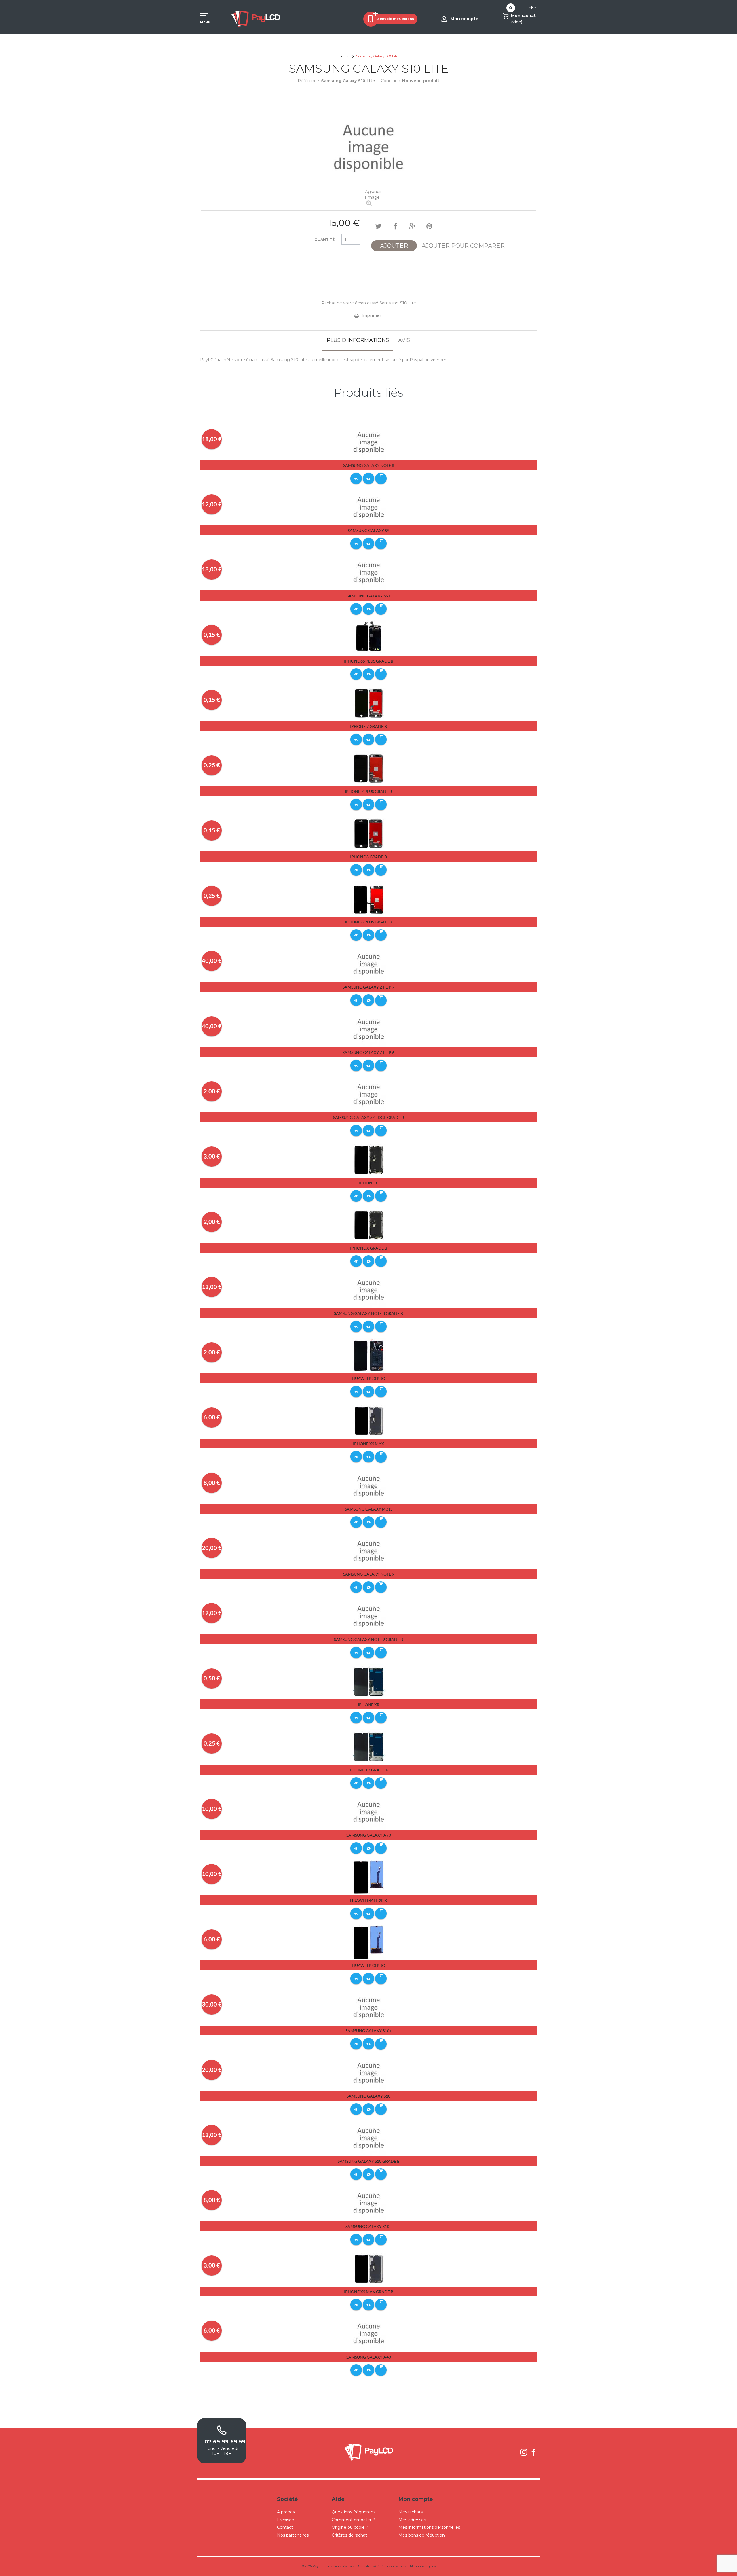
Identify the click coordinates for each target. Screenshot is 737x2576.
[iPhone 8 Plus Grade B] (369, 899)
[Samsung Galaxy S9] (369, 507)
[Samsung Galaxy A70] (369, 1812)
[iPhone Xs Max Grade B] (369, 2268)
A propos (286, 2512)
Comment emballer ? (353, 2520)
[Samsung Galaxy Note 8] (369, 442)
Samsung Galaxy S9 (368, 530)
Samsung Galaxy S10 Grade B (369, 2161)
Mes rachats (411, 2512)
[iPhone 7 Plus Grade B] (369, 768)
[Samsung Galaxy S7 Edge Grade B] (369, 1094)
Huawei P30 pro (368, 1965)
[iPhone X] (369, 1160)
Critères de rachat (349, 2535)
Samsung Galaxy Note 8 (369, 465)
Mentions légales (423, 2566)
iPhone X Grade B (369, 1248)
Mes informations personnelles (429, 2527)
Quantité (324, 240)
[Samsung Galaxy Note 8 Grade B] (369, 1290)
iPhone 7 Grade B (368, 726)
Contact (285, 2527)
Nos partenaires (293, 2535)
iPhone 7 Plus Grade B (368, 791)
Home (344, 56)
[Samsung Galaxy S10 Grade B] (369, 2138)
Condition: (391, 81)
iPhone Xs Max (368, 1444)
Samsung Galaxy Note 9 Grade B (368, 1639)
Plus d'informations (358, 340)
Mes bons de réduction (422, 2535)
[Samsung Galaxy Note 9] (369, 1551)
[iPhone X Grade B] (369, 1225)
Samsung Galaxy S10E (368, 2226)
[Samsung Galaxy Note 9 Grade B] (369, 1616)
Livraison (286, 2520)
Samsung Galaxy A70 (369, 1835)
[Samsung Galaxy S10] (369, 2073)
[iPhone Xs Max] (369, 1420)
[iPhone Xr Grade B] (369, 1746)
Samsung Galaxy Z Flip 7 (368, 987)
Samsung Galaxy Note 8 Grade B (368, 1313)
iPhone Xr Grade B (368, 1770)
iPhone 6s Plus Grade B (369, 661)
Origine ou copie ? (350, 2527)
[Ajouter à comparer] (368, 478)
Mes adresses (412, 2520)
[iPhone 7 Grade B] (369, 703)
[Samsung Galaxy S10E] (369, 2203)
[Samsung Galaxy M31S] (369, 1486)
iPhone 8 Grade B (368, 857)
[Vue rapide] (356, 478)
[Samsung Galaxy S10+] (369, 2007)
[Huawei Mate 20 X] (369, 1877)
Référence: (309, 81)
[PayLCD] (256, 19)
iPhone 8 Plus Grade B (368, 922)
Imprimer (371, 315)
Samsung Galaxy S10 (368, 2096)
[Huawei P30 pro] (369, 1942)
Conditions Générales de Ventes (382, 2566)
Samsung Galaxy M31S (369, 1509)
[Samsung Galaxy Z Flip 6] (369, 1029)
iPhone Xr (369, 1705)
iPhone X (368, 1183)
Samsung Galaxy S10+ (368, 2031)
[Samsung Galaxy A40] (369, 2333)
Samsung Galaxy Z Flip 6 (368, 1052)
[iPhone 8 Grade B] (369, 833)
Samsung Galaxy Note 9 (369, 1574)
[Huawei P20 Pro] (369, 1355)
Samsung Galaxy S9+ (368, 596)
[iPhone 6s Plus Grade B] (369, 638)
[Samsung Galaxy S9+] (369, 573)
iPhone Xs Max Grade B (369, 2292)
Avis (404, 340)
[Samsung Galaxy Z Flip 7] (369, 964)
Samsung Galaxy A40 (369, 2357)
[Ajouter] (381, 478)
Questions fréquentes (354, 2512)
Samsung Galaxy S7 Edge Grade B (369, 1117)
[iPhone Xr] (369, 1681)
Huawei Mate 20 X (368, 1900)
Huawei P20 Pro (368, 1378)
